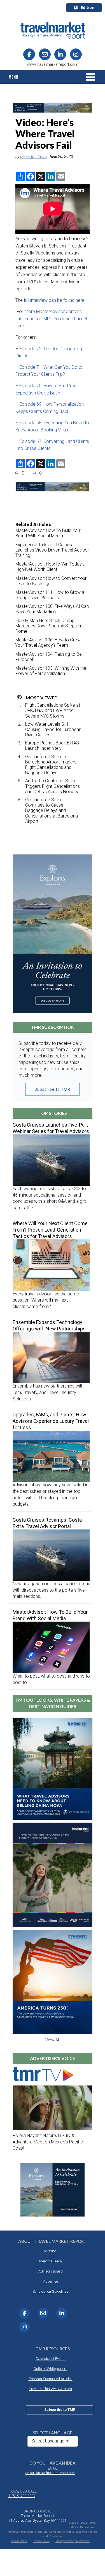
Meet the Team (51, 2261)
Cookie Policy (19, 2541)
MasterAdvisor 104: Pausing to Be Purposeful (49, 657)
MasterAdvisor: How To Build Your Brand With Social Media (48, 533)
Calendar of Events (51, 2359)
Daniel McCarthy (34, 157)
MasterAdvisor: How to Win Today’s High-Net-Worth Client (50, 567)
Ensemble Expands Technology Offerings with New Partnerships (49, 1325)
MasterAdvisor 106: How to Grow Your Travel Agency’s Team (48, 643)
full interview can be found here (54, 300)
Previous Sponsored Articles (51, 2379)
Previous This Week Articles (50, 2389)
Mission (50, 2251)
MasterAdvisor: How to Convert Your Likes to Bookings (51, 581)
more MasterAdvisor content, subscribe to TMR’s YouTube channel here (51, 319)
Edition (88, 7)
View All (53, 2040)
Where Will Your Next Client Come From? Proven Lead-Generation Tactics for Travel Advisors (50, 1230)
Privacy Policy (41, 2541)
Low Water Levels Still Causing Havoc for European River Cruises (53, 729)
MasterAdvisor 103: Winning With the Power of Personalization (51, 671)
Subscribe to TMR (52, 1089)
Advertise (51, 2281)
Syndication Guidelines (50, 2291)
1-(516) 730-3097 (22, 2496)
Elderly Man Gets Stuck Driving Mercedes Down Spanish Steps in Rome (48, 626)
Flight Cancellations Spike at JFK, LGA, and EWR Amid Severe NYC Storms (53, 710)
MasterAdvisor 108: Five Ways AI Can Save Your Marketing (52, 609)
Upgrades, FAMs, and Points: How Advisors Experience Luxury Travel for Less (51, 1421)
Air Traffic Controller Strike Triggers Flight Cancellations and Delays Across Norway (53, 786)
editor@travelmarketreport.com (50, 2473)
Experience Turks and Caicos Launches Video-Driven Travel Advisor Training (52, 550)
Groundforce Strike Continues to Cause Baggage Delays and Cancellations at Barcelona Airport (52, 811)
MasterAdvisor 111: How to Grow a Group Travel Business (50, 595)
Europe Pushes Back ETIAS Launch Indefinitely (52, 746)
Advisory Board (51, 2271)
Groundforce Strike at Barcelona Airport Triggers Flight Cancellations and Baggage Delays (51, 765)
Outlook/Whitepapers (51, 2369)
